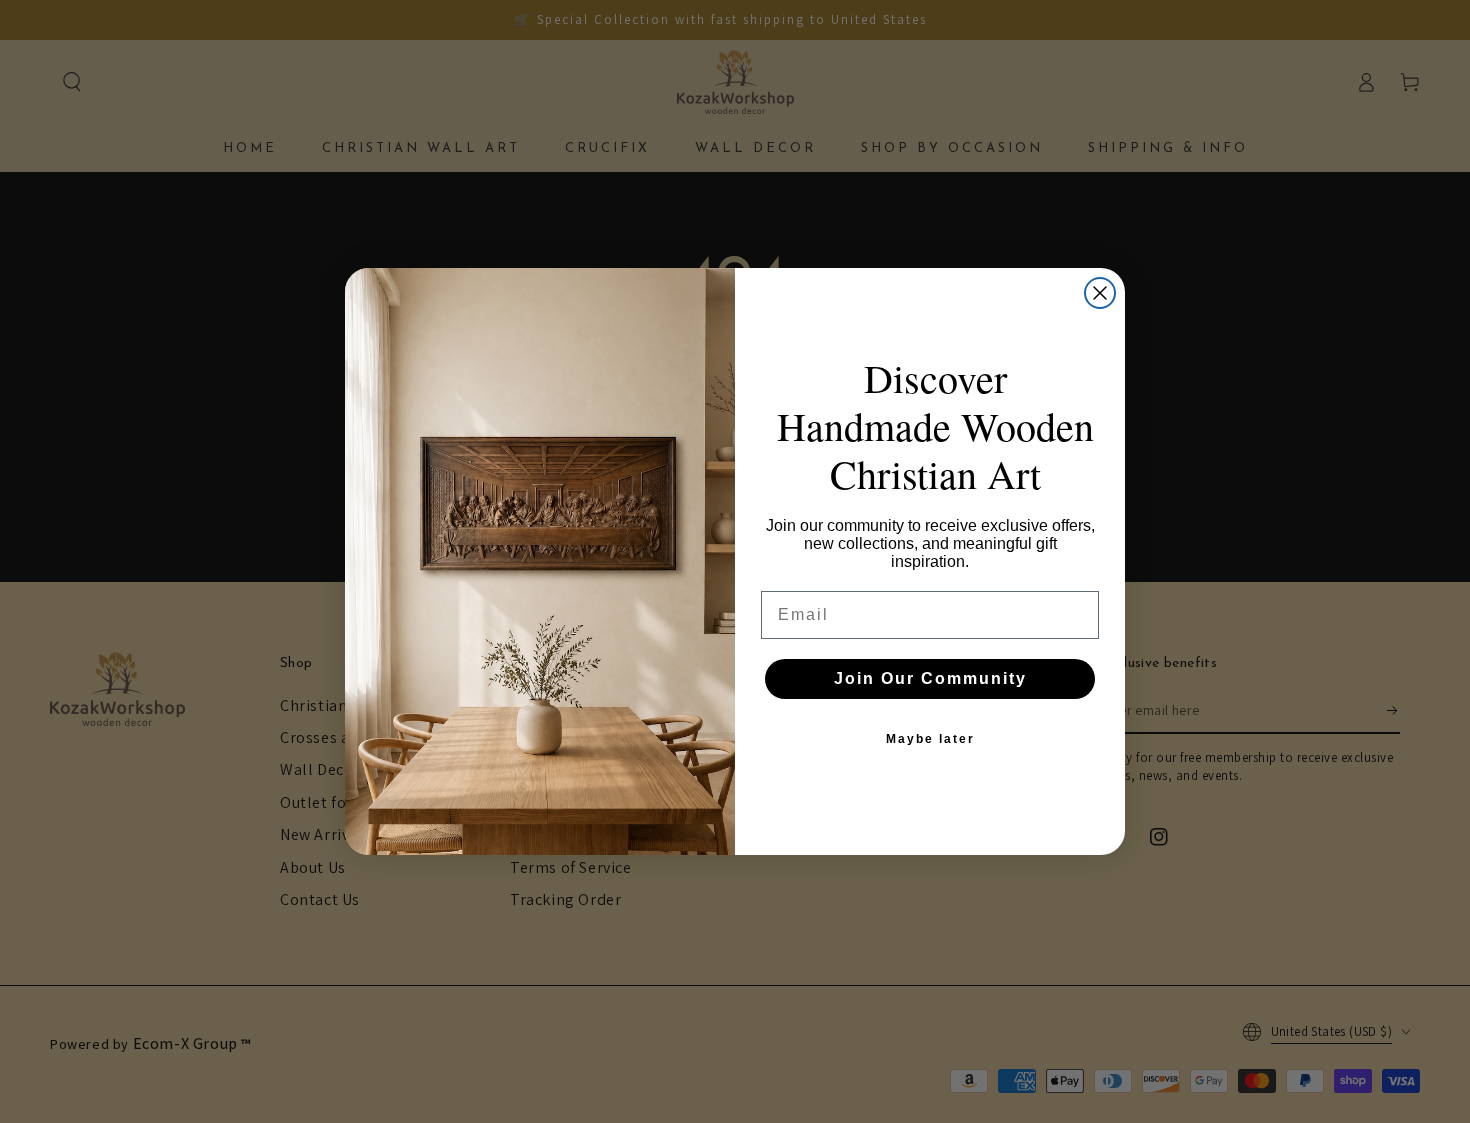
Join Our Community (930, 678)
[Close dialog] (1100, 293)
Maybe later (930, 739)
